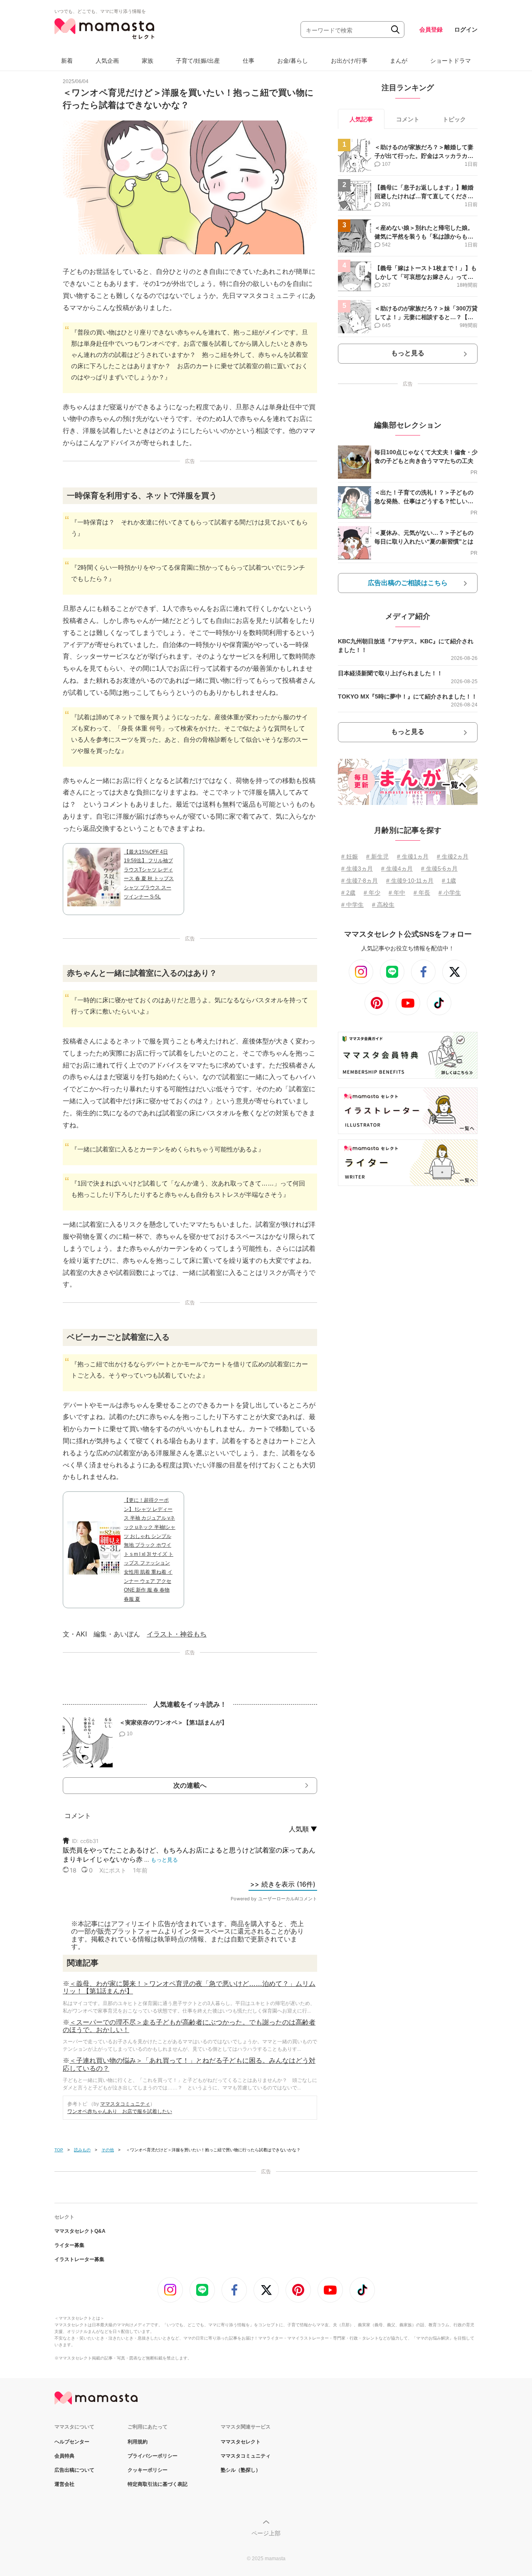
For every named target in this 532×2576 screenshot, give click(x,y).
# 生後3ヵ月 (357, 869)
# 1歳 (449, 881)
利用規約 (138, 2442)
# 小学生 (450, 893)
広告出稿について (74, 2470)
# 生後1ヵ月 (413, 856)
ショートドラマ (451, 61)
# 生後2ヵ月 (453, 856)
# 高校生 (383, 905)
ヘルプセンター (72, 2442)
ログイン (466, 30)
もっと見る (408, 353)
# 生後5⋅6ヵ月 (439, 869)
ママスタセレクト (241, 2442)
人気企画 (107, 61)
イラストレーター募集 (79, 2259)
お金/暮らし (293, 61)
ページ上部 (266, 2533)
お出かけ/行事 (349, 61)
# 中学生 (352, 905)
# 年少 (372, 893)
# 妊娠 (350, 856)
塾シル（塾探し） (241, 2470)
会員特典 (64, 2456)
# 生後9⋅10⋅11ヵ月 (410, 881)
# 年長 (422, 893)
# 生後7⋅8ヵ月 (360, 881)
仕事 (249, 61)
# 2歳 (348, 893)
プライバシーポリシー (153, 2456)
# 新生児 (377, 856)
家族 (148, 61)
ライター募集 (69, 2245)
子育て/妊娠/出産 (198, 61)
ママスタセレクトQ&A (80, 2231)
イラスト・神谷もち (177, 1634)
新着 (67, 61)
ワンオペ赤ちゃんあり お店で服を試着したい (120, 2111)
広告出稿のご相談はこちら (408, 583)
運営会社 (64, 2484)
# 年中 (397, 893)
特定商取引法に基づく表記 (158, 2484)
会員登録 (431, 30)
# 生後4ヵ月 (397, 869)
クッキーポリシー (148, 2470)
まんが (399, 61)
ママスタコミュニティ (125, 2104)
